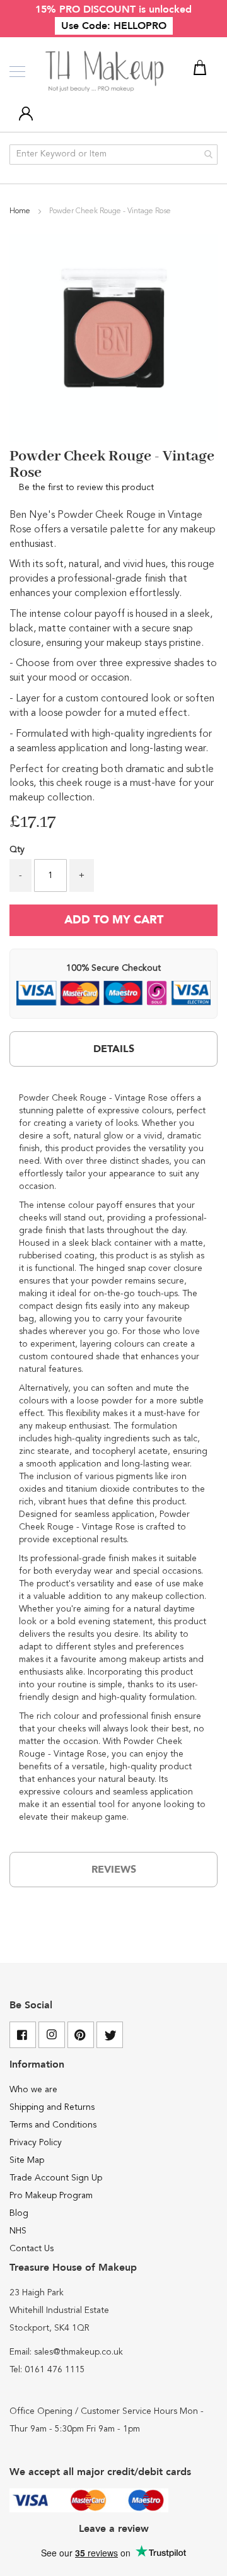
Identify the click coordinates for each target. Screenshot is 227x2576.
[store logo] (106, 72)
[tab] (113, 1049)
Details (114, 1049)
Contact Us (32, 2249)
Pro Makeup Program (51, 2196)
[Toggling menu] (17, 72)
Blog (19, 2213)
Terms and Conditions (53, 2125)
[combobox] (113, 155)
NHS (18, 2231)
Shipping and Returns (52, 2107)
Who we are (33, 2090)
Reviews (114, 1870)
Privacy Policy (36, 2143)
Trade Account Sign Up (56, 2178)
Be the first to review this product (86, 488)
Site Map (27, 2160)
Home (21, 211)
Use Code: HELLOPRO (114, 26)
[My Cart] (202, 70)
